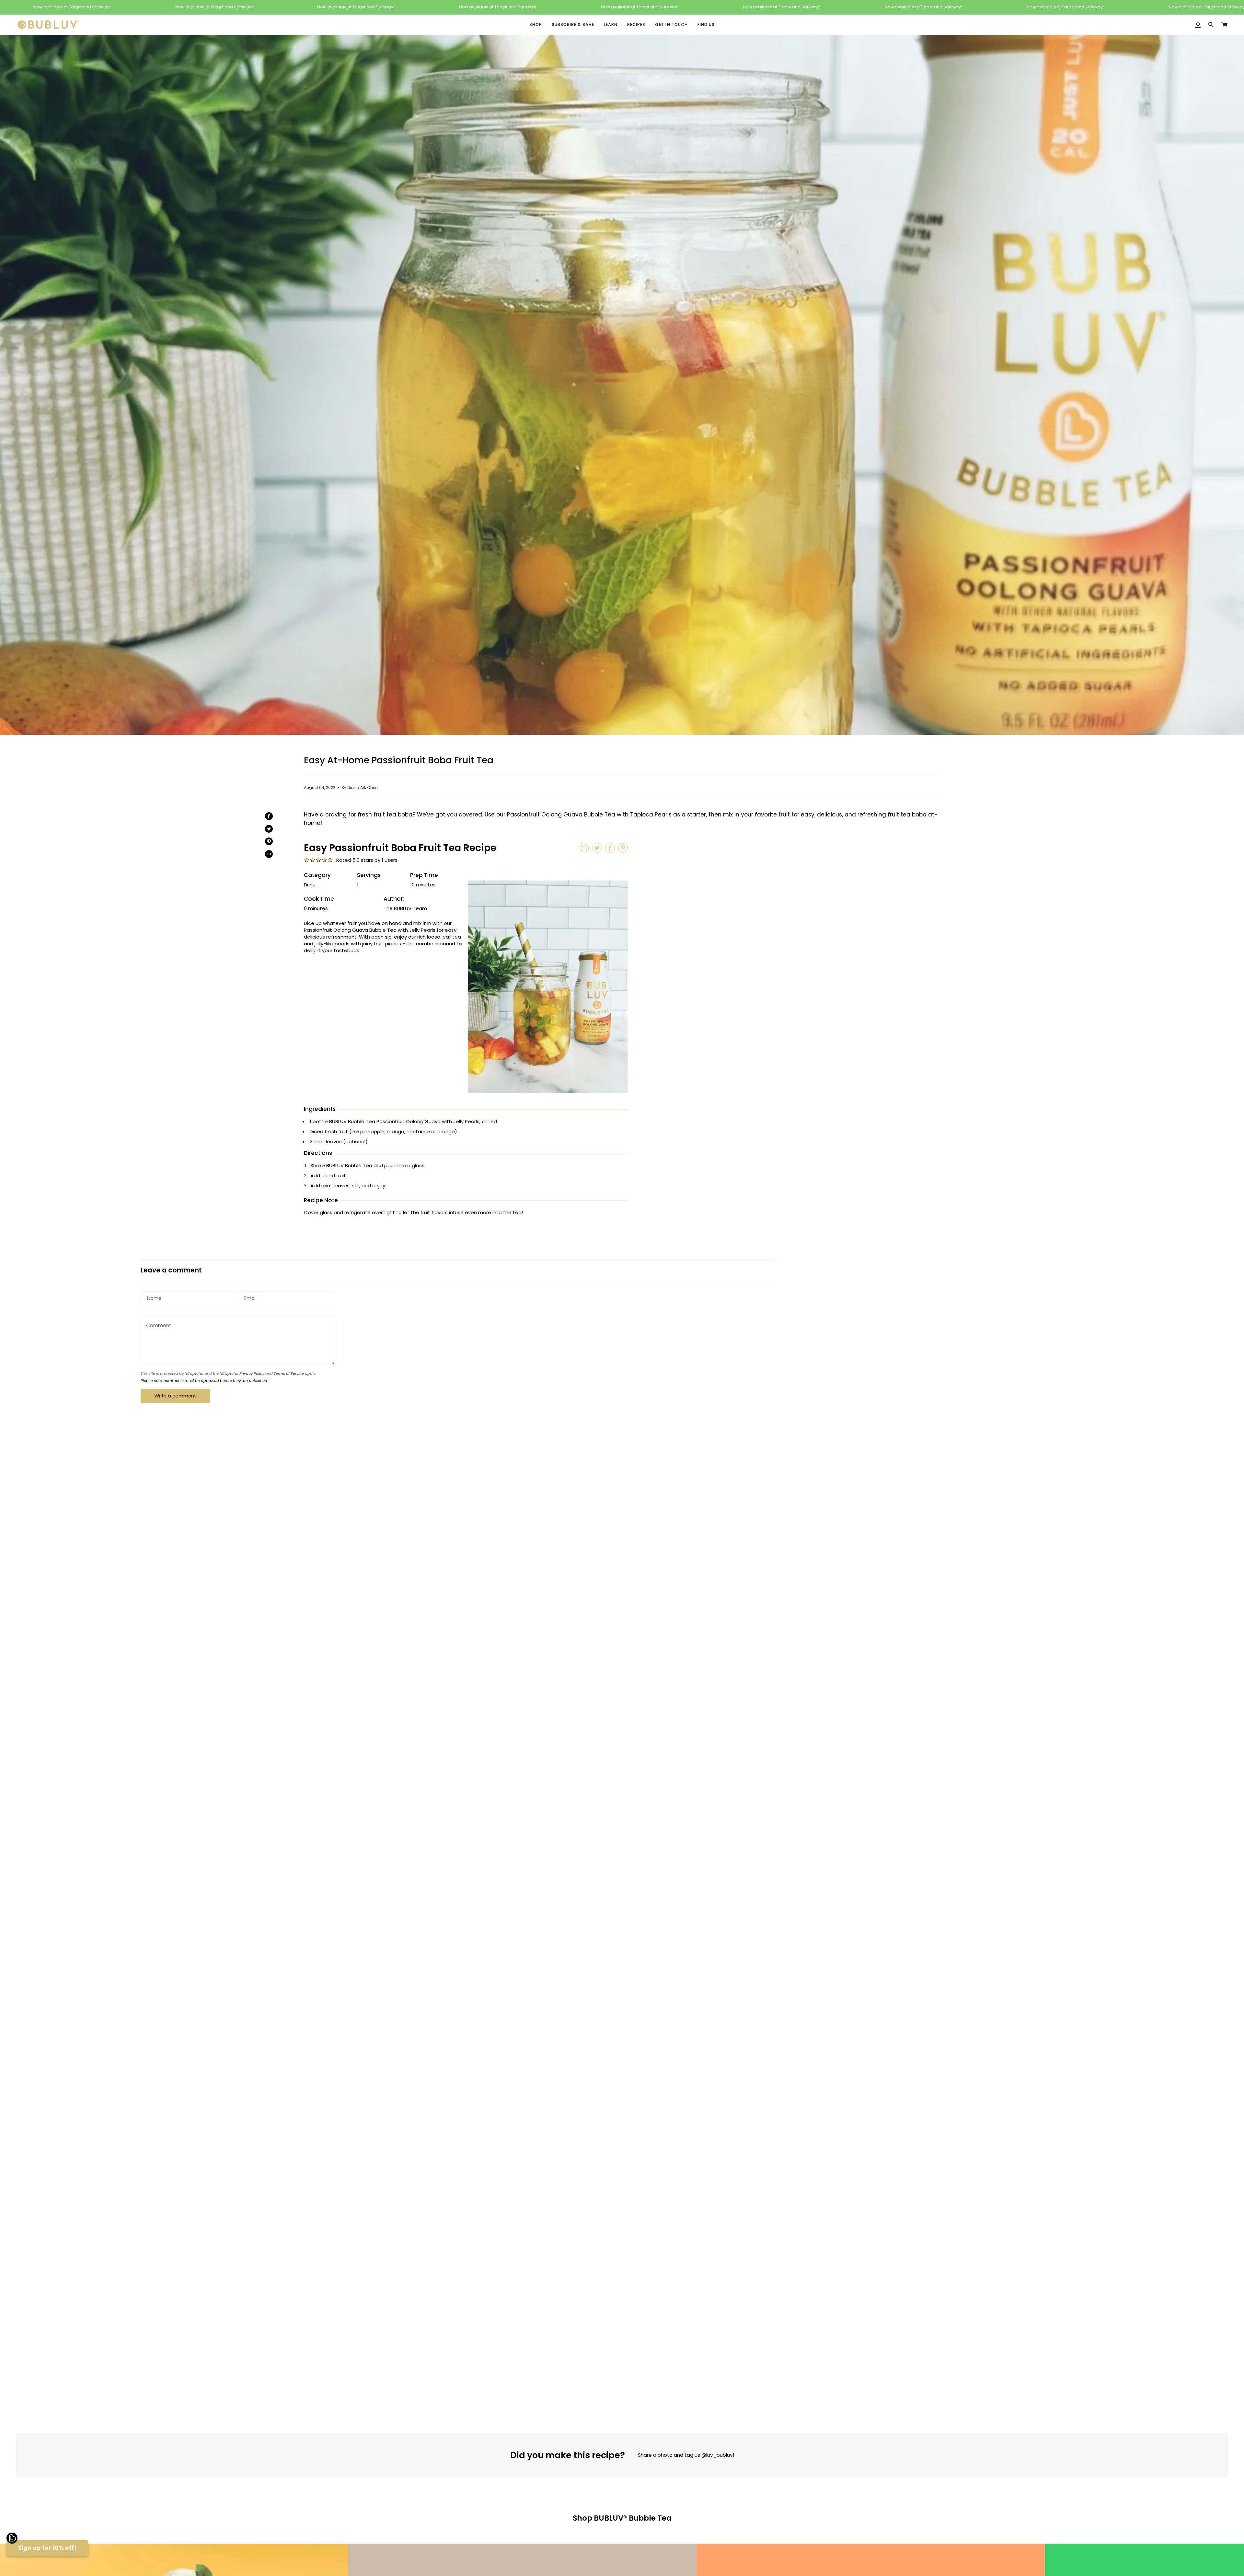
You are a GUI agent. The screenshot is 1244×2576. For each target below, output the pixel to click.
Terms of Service (289, 1373)
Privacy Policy (252, 1373)
